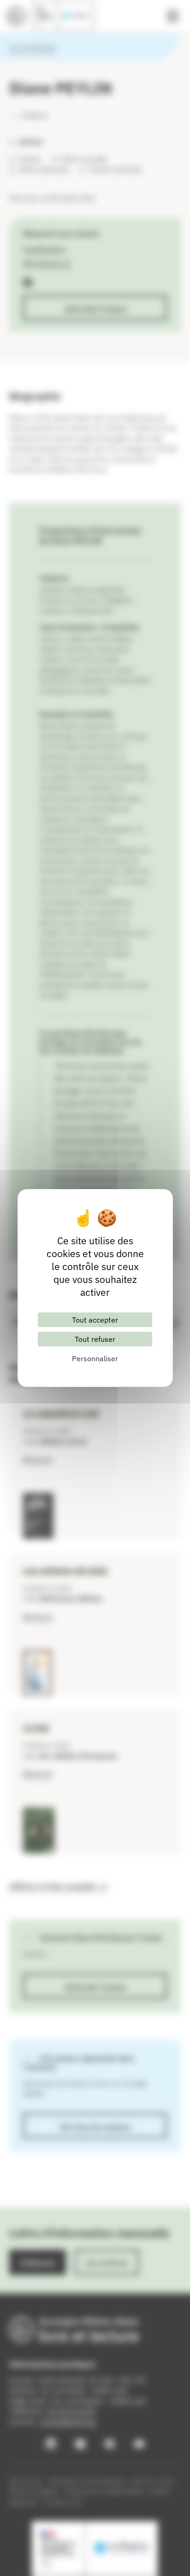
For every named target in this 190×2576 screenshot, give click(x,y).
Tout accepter (95, 1320)
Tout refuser (95, 1339)
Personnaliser (95, 1358)
